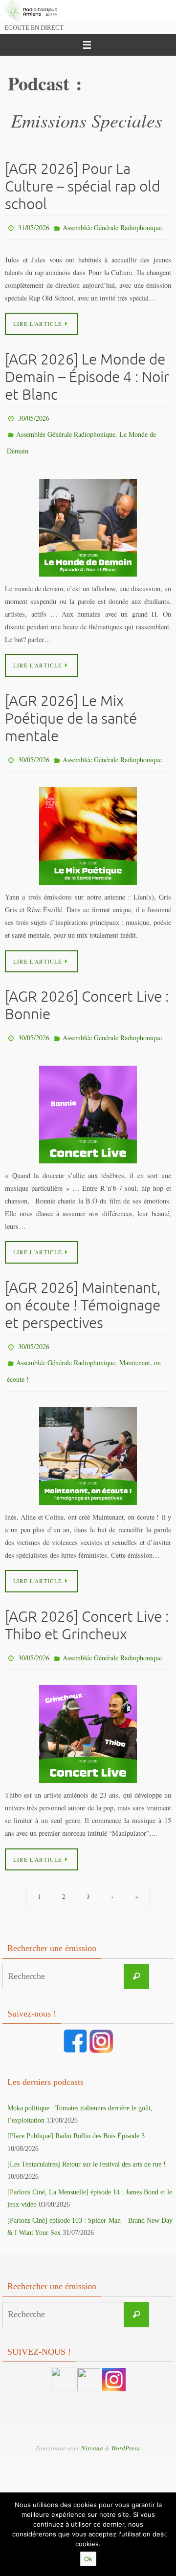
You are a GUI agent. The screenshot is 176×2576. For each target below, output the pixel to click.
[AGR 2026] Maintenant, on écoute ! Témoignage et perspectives (83, 1292)
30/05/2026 (34, 415)
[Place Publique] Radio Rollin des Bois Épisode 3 (76, 2114)
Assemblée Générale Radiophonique (112, 226)
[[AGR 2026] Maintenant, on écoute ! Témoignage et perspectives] (88, 1436)
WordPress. (126, 2426)
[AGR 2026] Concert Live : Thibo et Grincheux (87, 1605)
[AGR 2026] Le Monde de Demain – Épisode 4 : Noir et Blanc (87, 375)
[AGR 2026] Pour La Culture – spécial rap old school (82, 187)
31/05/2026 (34, 226)
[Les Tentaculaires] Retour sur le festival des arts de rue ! (87, 2142)
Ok (88, 2559)
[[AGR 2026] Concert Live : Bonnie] (88, 1101)
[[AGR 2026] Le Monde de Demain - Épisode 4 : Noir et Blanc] (88, 518)
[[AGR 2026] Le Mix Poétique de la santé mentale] (88, 825)
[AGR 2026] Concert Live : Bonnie (87, 994)
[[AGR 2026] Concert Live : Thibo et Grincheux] (88, 1712)
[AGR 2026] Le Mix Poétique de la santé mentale (71, 709)
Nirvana (92, 2426)
